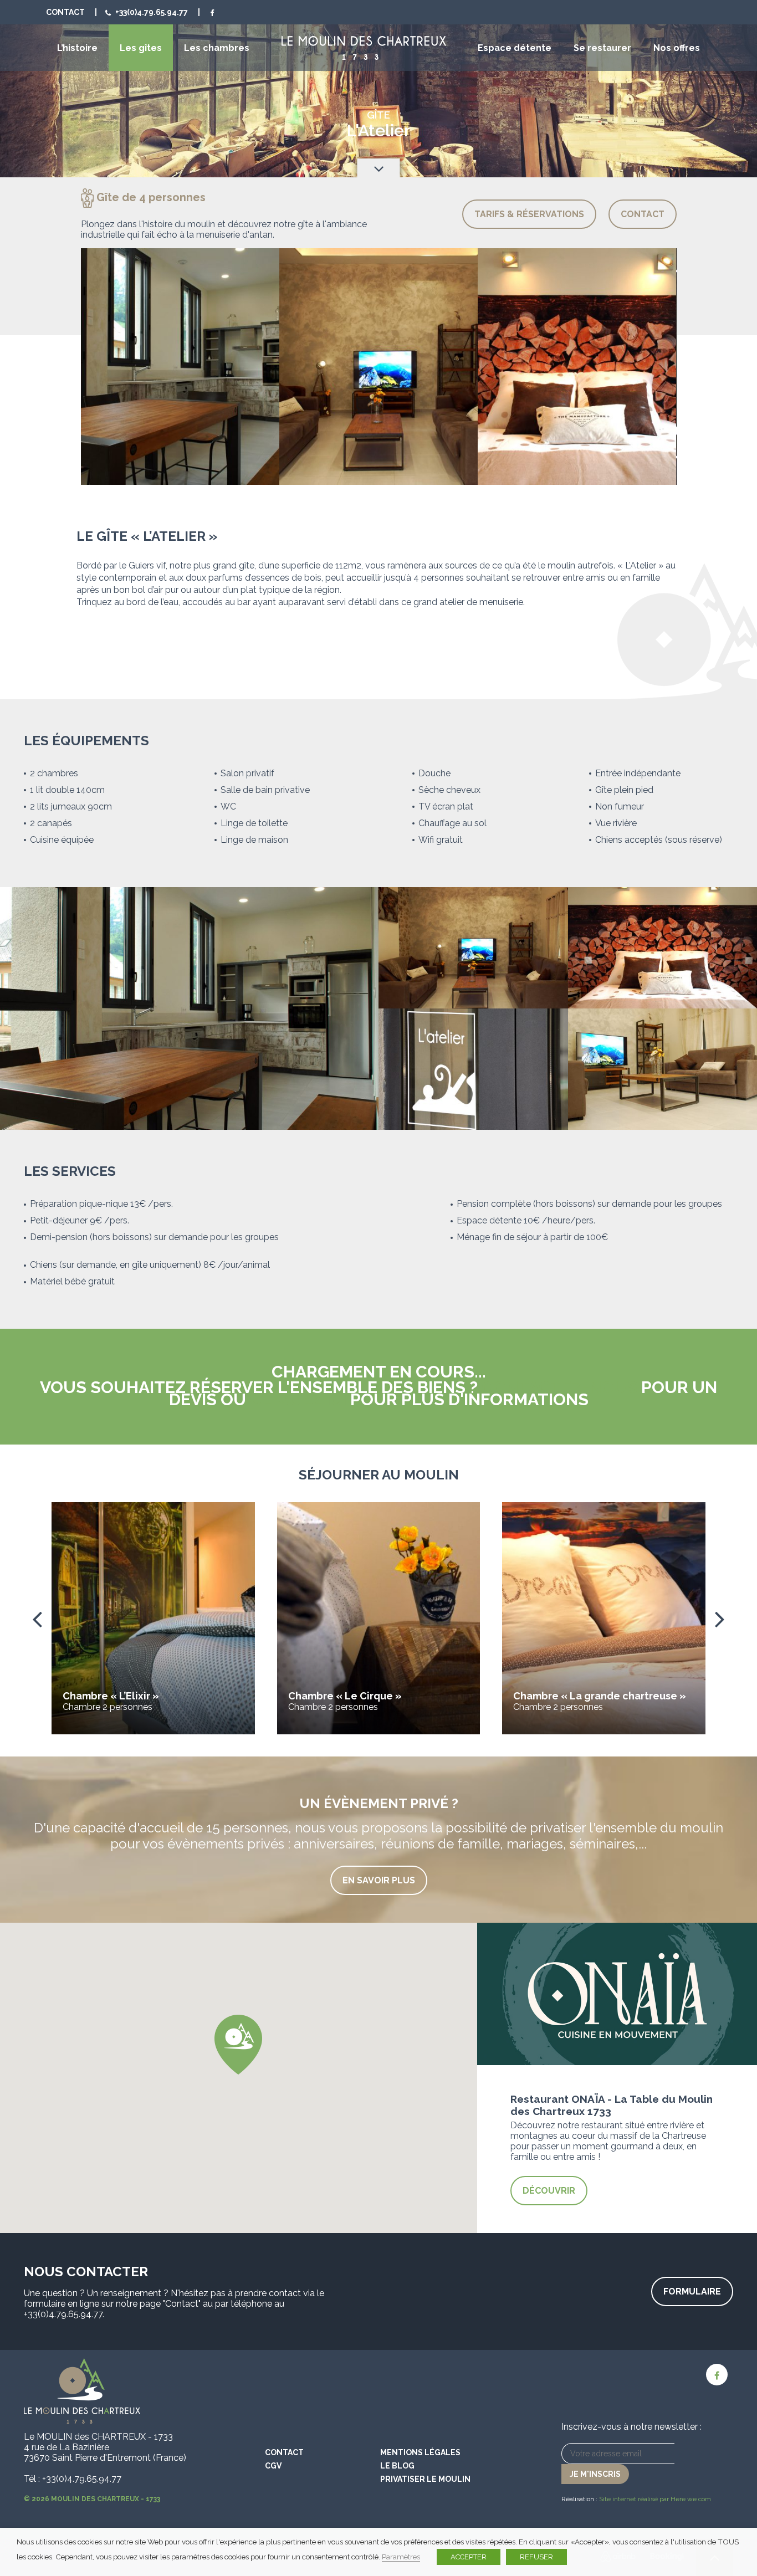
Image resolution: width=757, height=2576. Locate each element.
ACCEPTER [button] (469, 2557)
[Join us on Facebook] (212, 12)
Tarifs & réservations (529, 214)
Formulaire (692, 2291)
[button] (238, 2045)
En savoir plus (379, 1880)
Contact (65, 12)
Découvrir (549, 2191)
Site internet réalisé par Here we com (655, 2499)
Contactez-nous (559, 1387)
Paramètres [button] (401, 2557)
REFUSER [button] (536, 2557)
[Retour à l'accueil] (364, 48)
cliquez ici (298, 1399)
